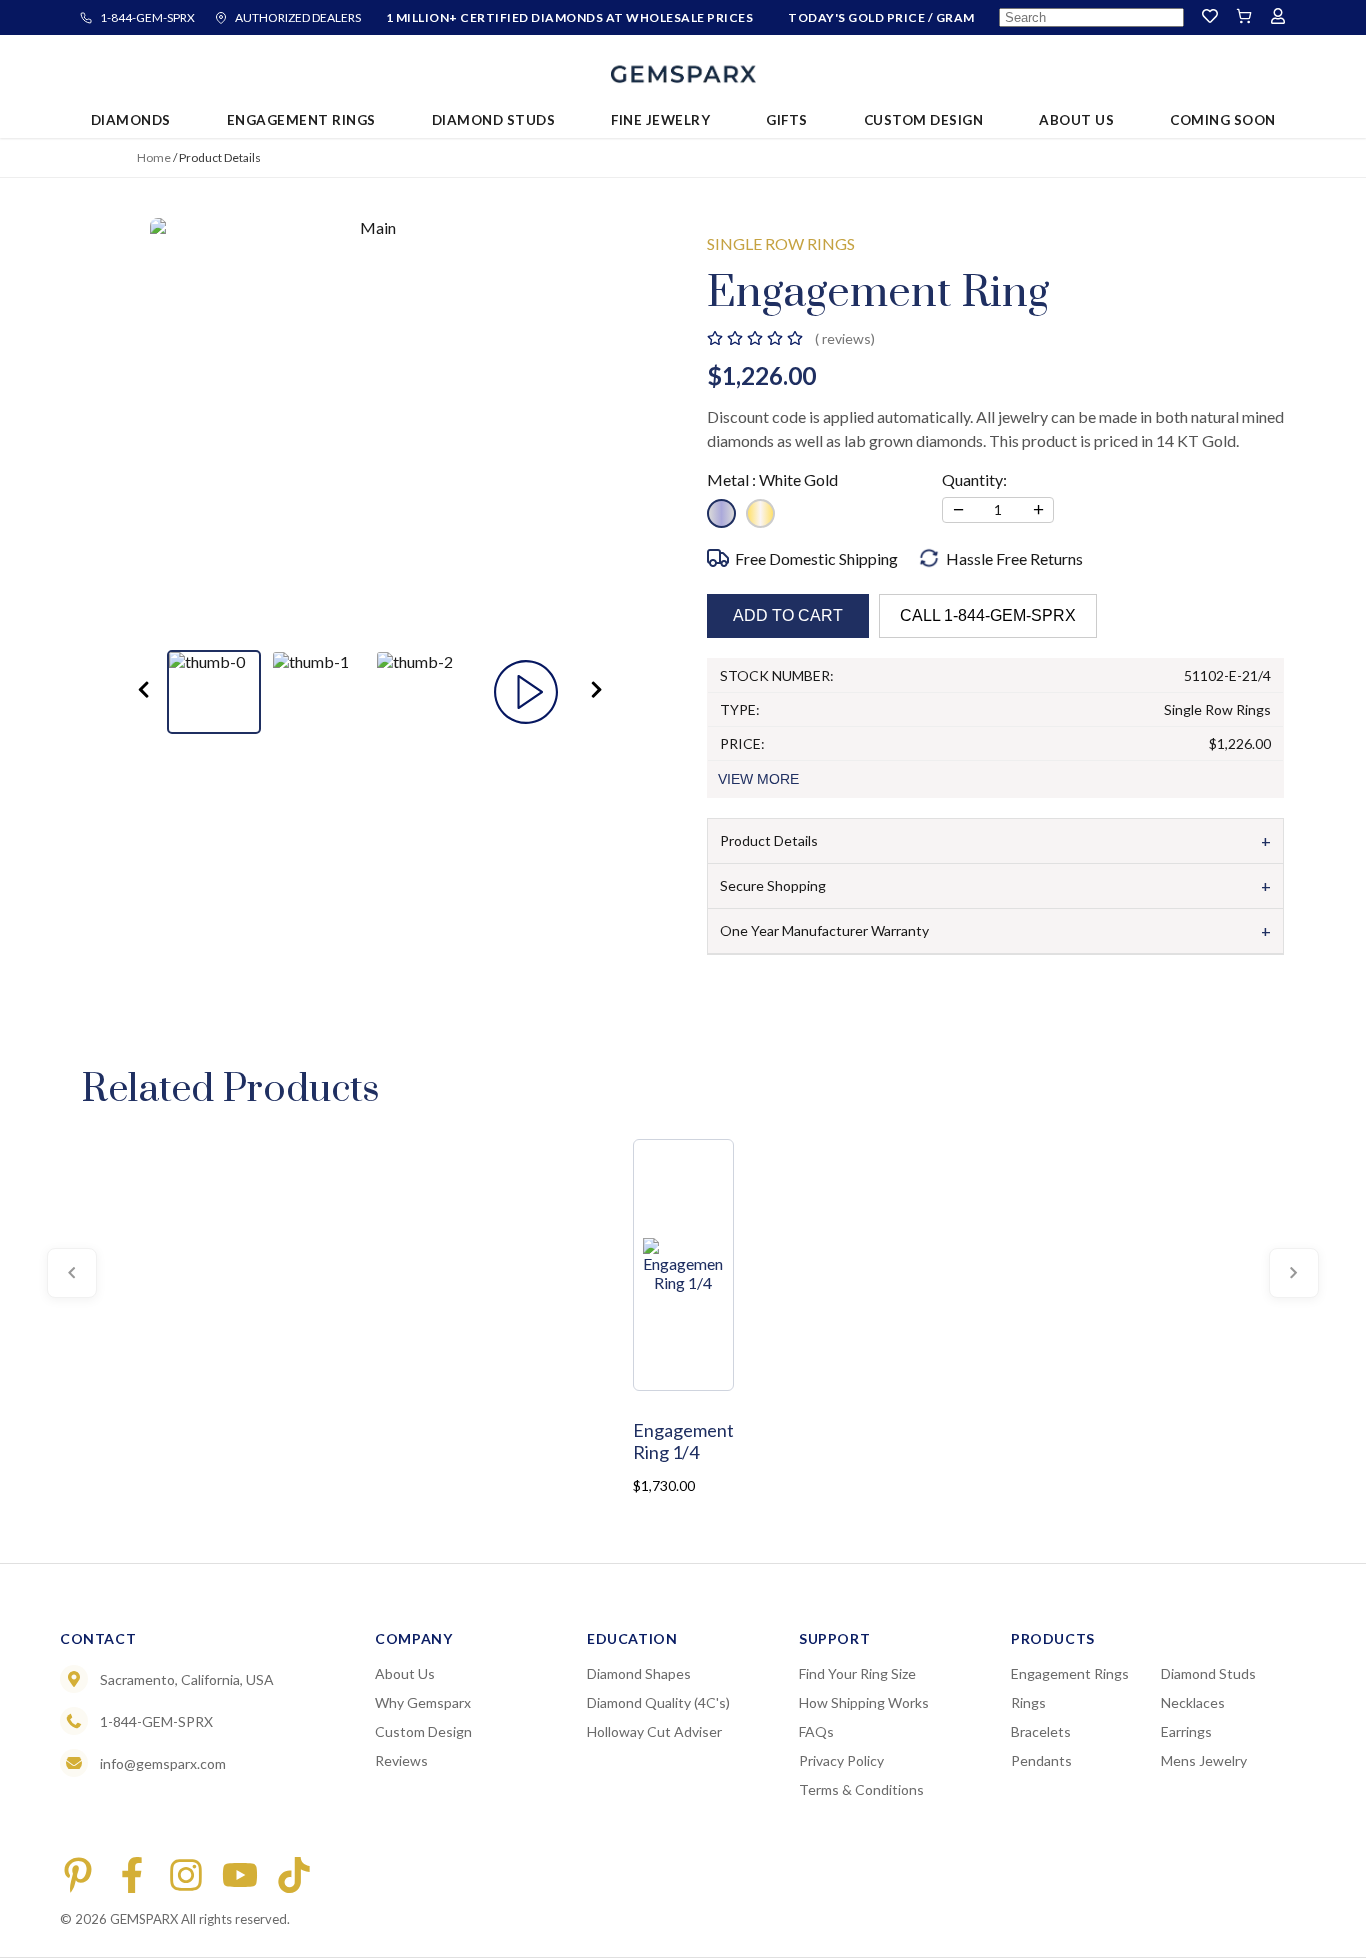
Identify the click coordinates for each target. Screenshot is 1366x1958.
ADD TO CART (788, 615)
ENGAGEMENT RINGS (301, 120)
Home (154, 157)
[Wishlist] (1210, 17)
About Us (405, 1673)
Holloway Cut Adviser (654, 1731)
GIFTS (787, 120)
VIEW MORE (758, 779)
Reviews (401, 1760)
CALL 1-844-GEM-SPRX (988, 615)
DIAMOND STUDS (494, 120)
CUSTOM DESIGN (924, 120)
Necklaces (1193, 1702)
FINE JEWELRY (660, 120)
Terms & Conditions (861, 1789)
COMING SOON (1223, 120)
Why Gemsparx (423, 1702)
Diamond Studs (1208, 1673)
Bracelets (1041, 1731)
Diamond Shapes (639, 1673)
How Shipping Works (864, 1702)
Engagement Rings (1070, 1673)
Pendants (1041, 1760)
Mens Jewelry (1204, 1760)
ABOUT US (1076, 120)
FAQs (816, 1731)
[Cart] (1244, 17)
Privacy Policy (841, 1760)
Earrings (1186, 1731)
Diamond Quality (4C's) (658, 1702)
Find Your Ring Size (857, 1673)
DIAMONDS (131, 120)
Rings (1028, 1702)
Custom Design (423, 1731)
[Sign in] (1278, 17)
